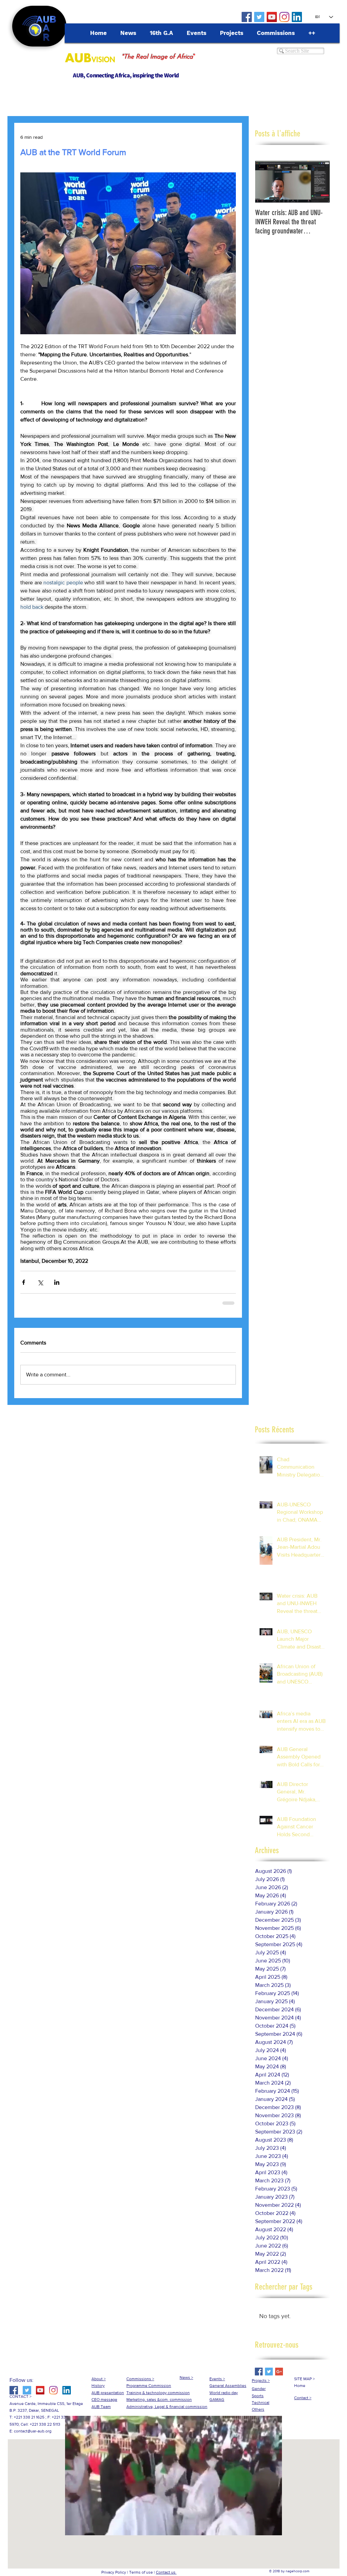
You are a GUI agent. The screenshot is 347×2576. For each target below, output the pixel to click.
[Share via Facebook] (24, 1282)
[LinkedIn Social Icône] (297, 17)
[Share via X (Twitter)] (40, 1282)
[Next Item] (319, 182)
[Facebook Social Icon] (247, 17)
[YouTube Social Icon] (272, 17)
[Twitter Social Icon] (259, 17)
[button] (173, 2528)
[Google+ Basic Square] (279, 2372)
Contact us (166, 2572)
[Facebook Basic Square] (259, 2372)
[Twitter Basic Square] (269, 2372)
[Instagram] (284, 17)
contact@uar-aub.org (33, 2431)
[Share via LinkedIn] (57, 1282)
